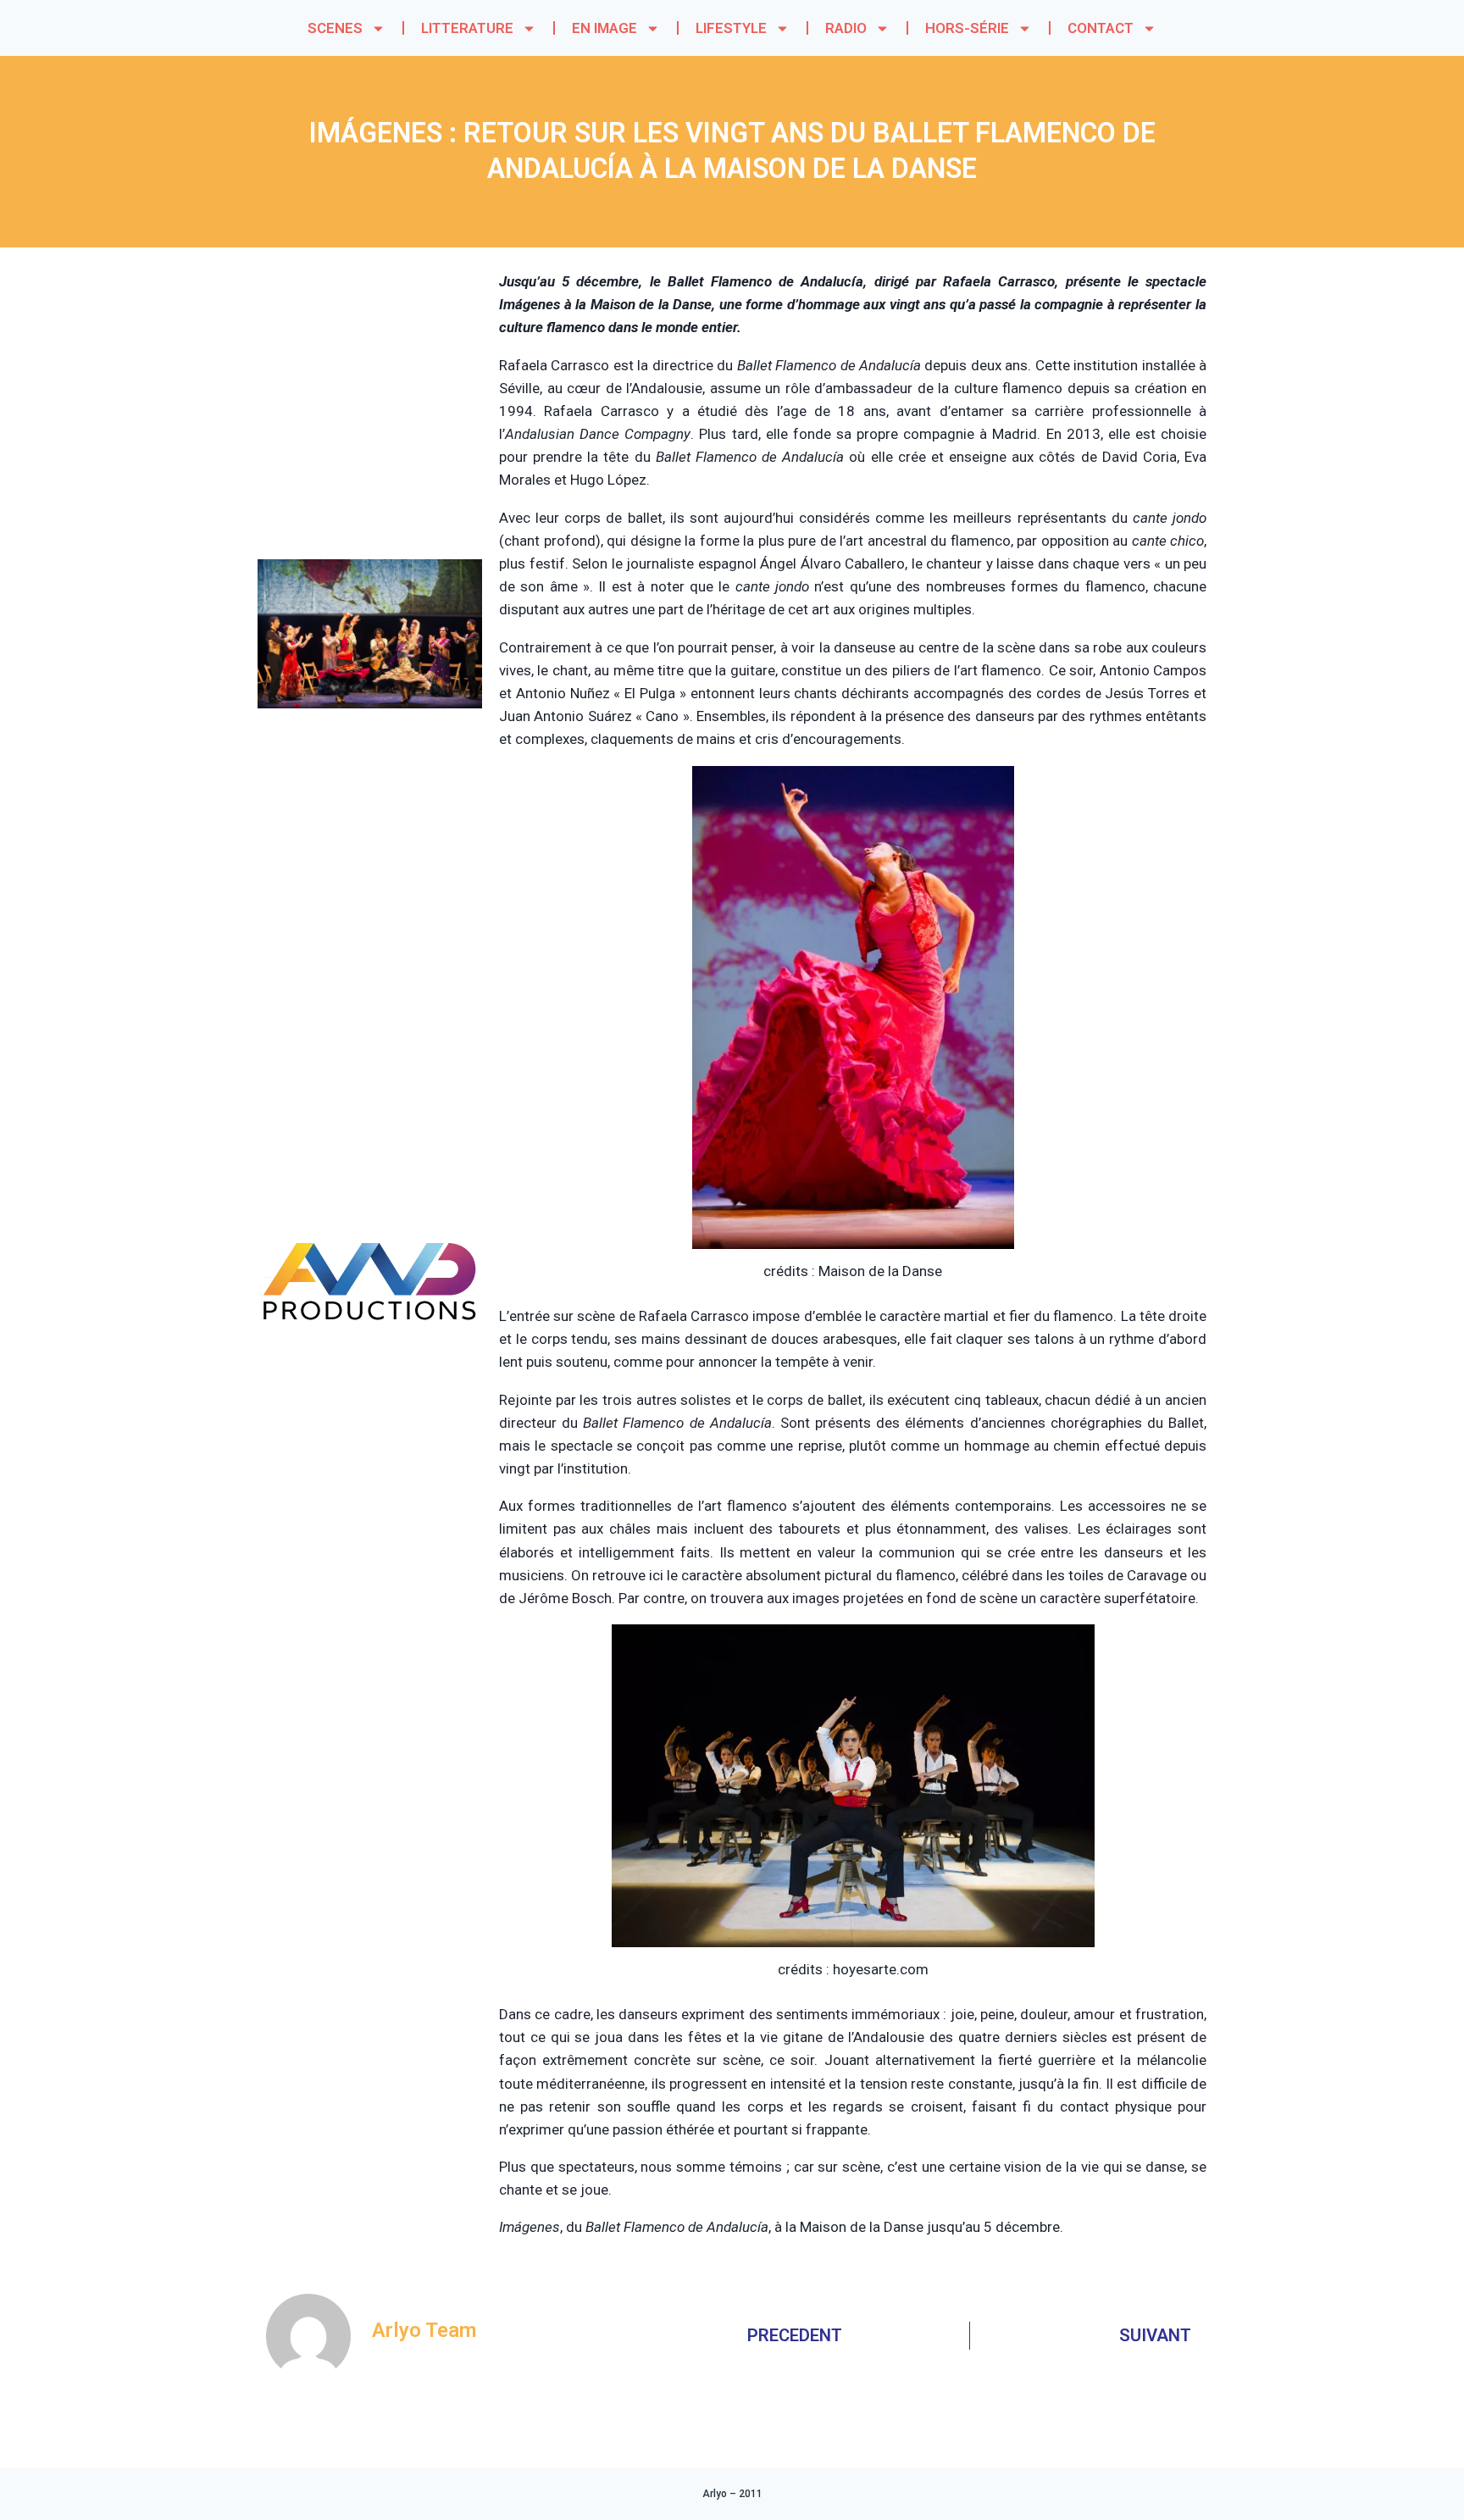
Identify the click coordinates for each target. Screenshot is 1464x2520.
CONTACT (1101, 28)
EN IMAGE (604, 28)
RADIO (846, 28)
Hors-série (967, 28)
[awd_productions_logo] (370, 1385)
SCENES (335, 28)
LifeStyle (731, 28)
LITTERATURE (467, 28)
